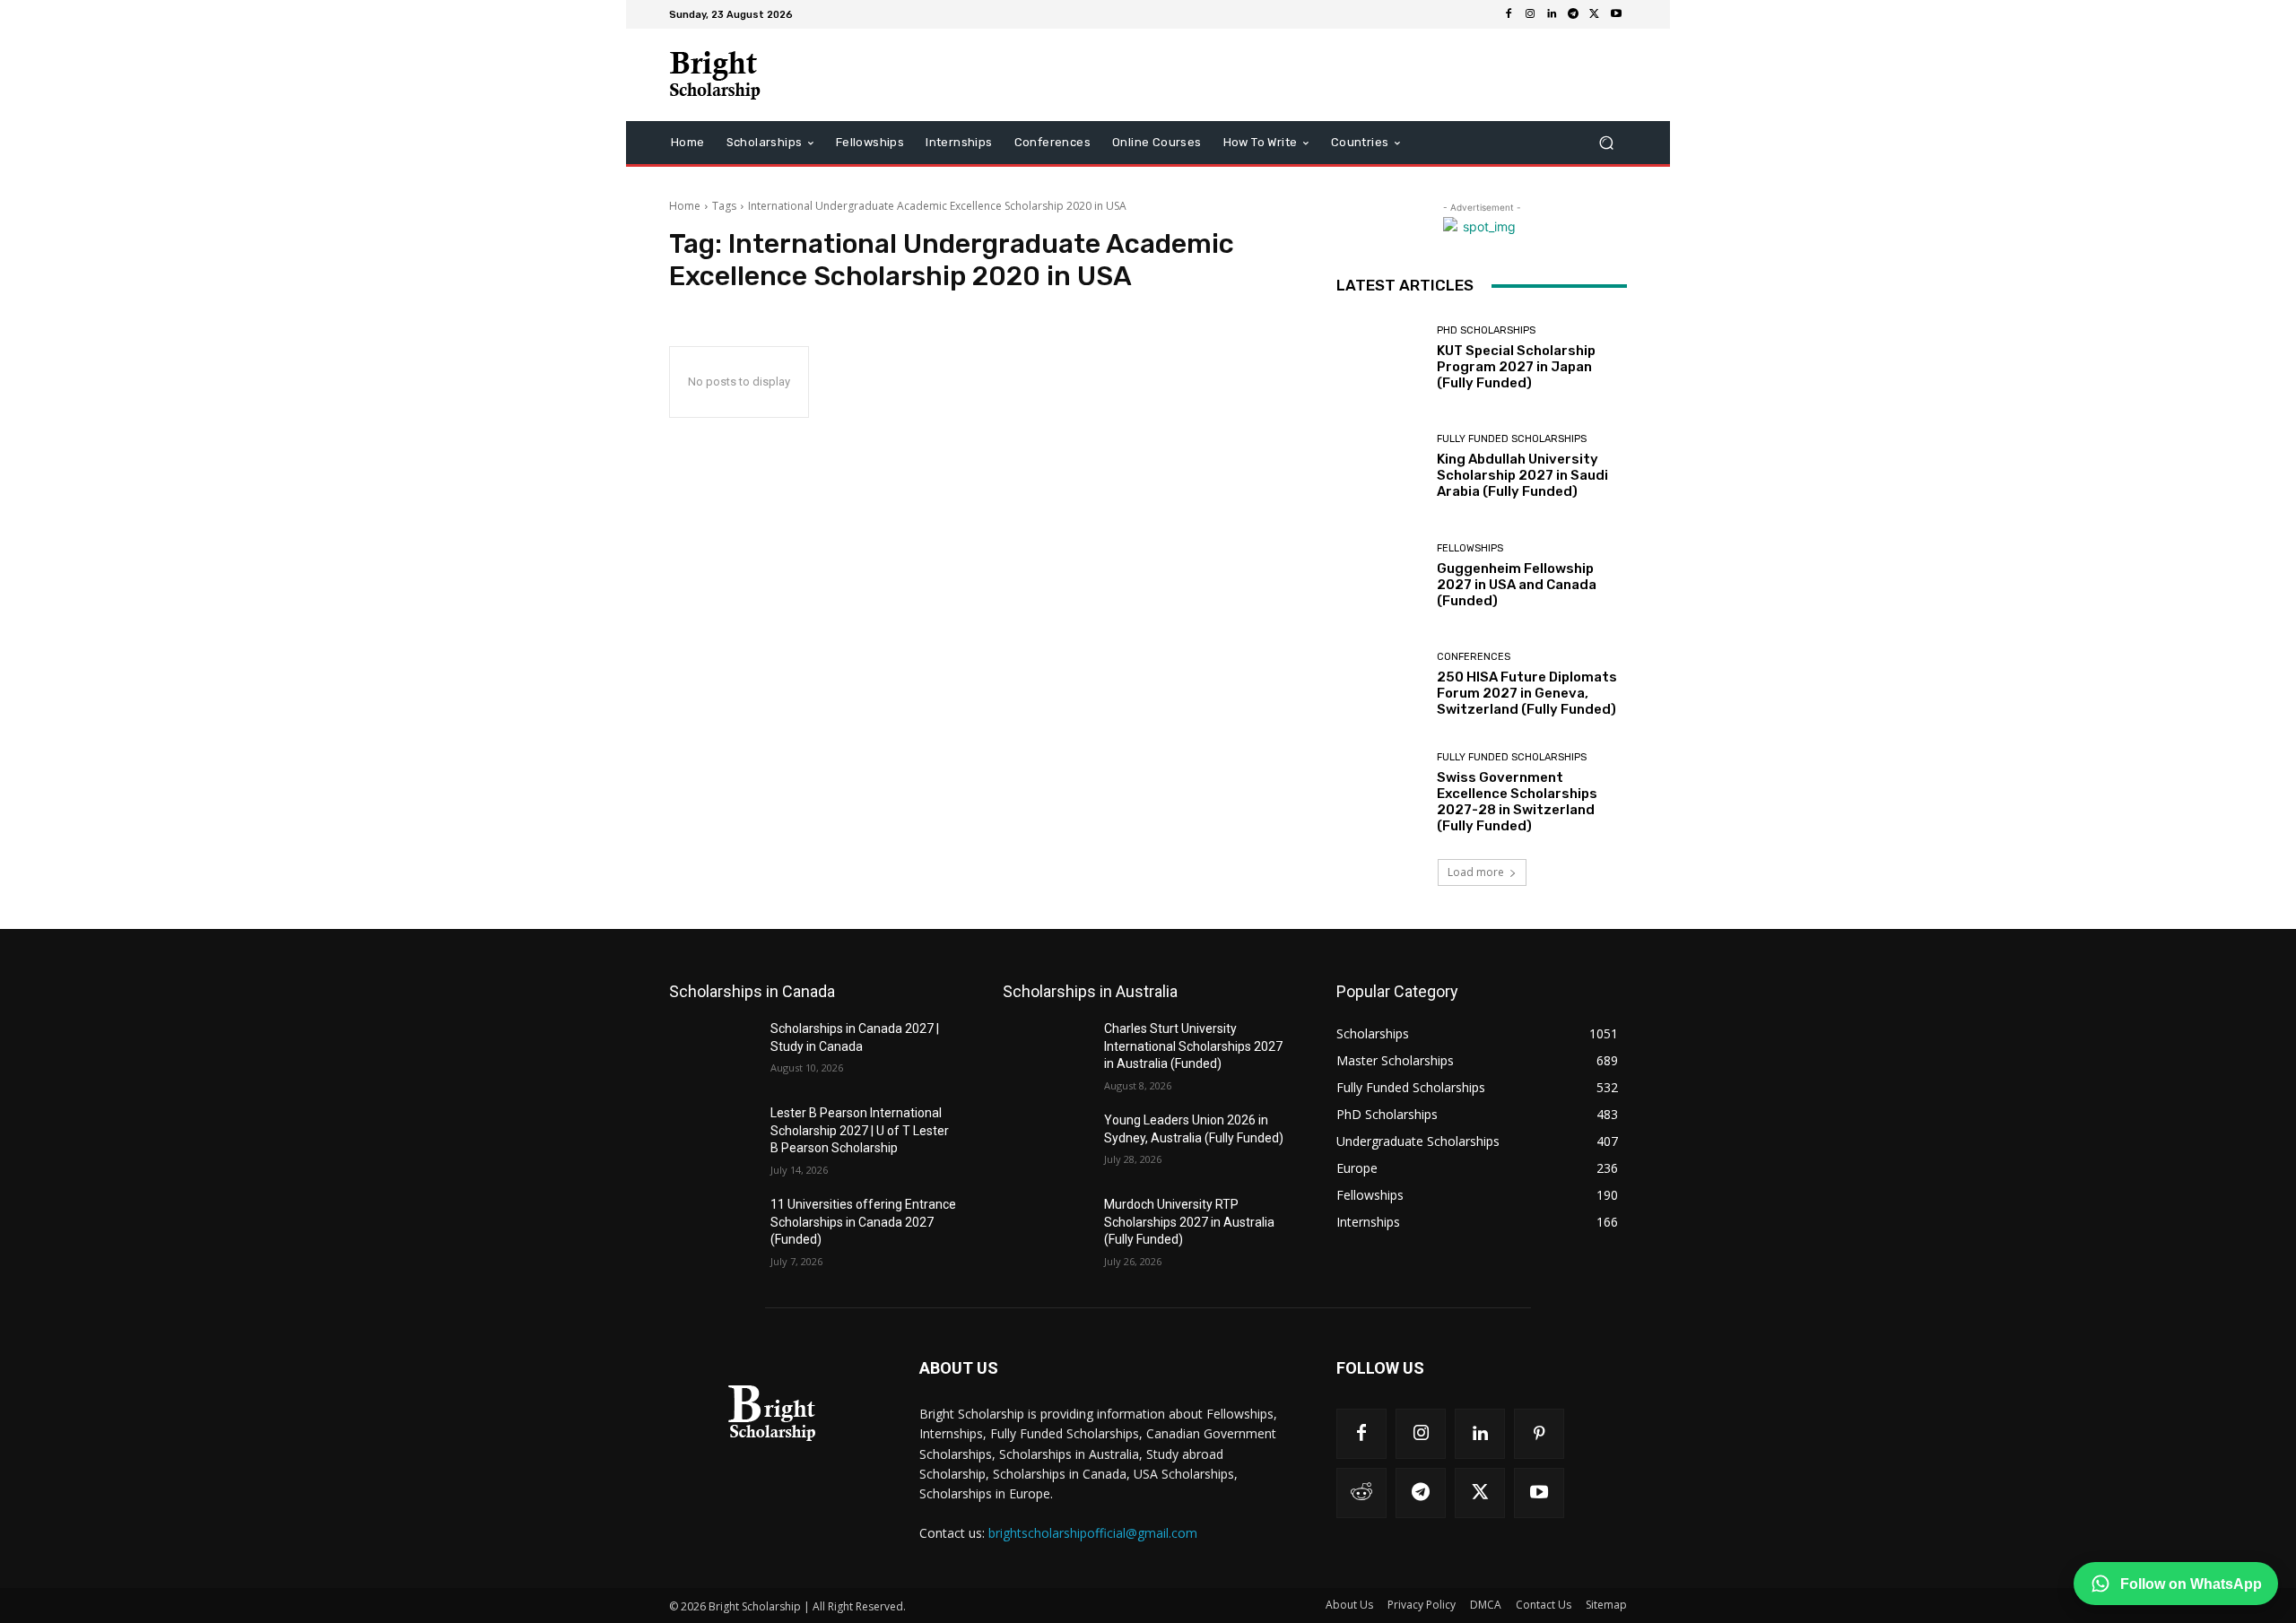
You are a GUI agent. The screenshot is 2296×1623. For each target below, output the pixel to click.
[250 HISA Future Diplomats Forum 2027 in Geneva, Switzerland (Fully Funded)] (1380, 685)
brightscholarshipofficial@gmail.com (1093, 1533)
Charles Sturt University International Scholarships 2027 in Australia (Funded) (1193, 1046)
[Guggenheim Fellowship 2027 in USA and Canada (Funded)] (1380, 576)
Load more (1476, 872)
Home (685, 206)
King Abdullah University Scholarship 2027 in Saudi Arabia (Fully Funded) (1522, 475)
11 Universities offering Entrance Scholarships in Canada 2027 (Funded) (863, 1222)
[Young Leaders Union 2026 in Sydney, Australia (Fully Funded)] (1046, 1142)
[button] (1606, 143)
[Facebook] (1509, 14)
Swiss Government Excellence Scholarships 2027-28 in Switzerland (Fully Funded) (1517, 802)
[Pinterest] (1539, 1434)
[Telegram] (1573, 14)
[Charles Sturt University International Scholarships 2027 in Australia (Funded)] (1046, 1051)
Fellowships (1470, 548)
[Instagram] (1530, 14)
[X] (1595, 14)
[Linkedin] (1552, 14)
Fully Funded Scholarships (1512, 439)
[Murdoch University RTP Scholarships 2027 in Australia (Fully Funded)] (1046, 1227)
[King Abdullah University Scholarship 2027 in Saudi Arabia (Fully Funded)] (1380, 467)
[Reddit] (1361, 1493)
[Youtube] (1616, 14)
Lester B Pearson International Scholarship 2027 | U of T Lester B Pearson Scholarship (860, 1130)
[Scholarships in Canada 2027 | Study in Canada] (713, 1051)
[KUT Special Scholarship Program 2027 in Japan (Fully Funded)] (1380, 358)
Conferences (1474, 657)
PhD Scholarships (1486, 330)
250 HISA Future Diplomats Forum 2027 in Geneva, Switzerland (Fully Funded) (1527, 693)
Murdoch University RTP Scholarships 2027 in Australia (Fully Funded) (1189, 1222)
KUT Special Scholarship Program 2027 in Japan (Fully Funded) (1516, 367)
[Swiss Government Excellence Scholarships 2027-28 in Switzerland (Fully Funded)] (1380, 793)
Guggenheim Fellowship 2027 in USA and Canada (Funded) (1517, 585)
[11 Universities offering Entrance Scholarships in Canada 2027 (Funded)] (713, 1227)
